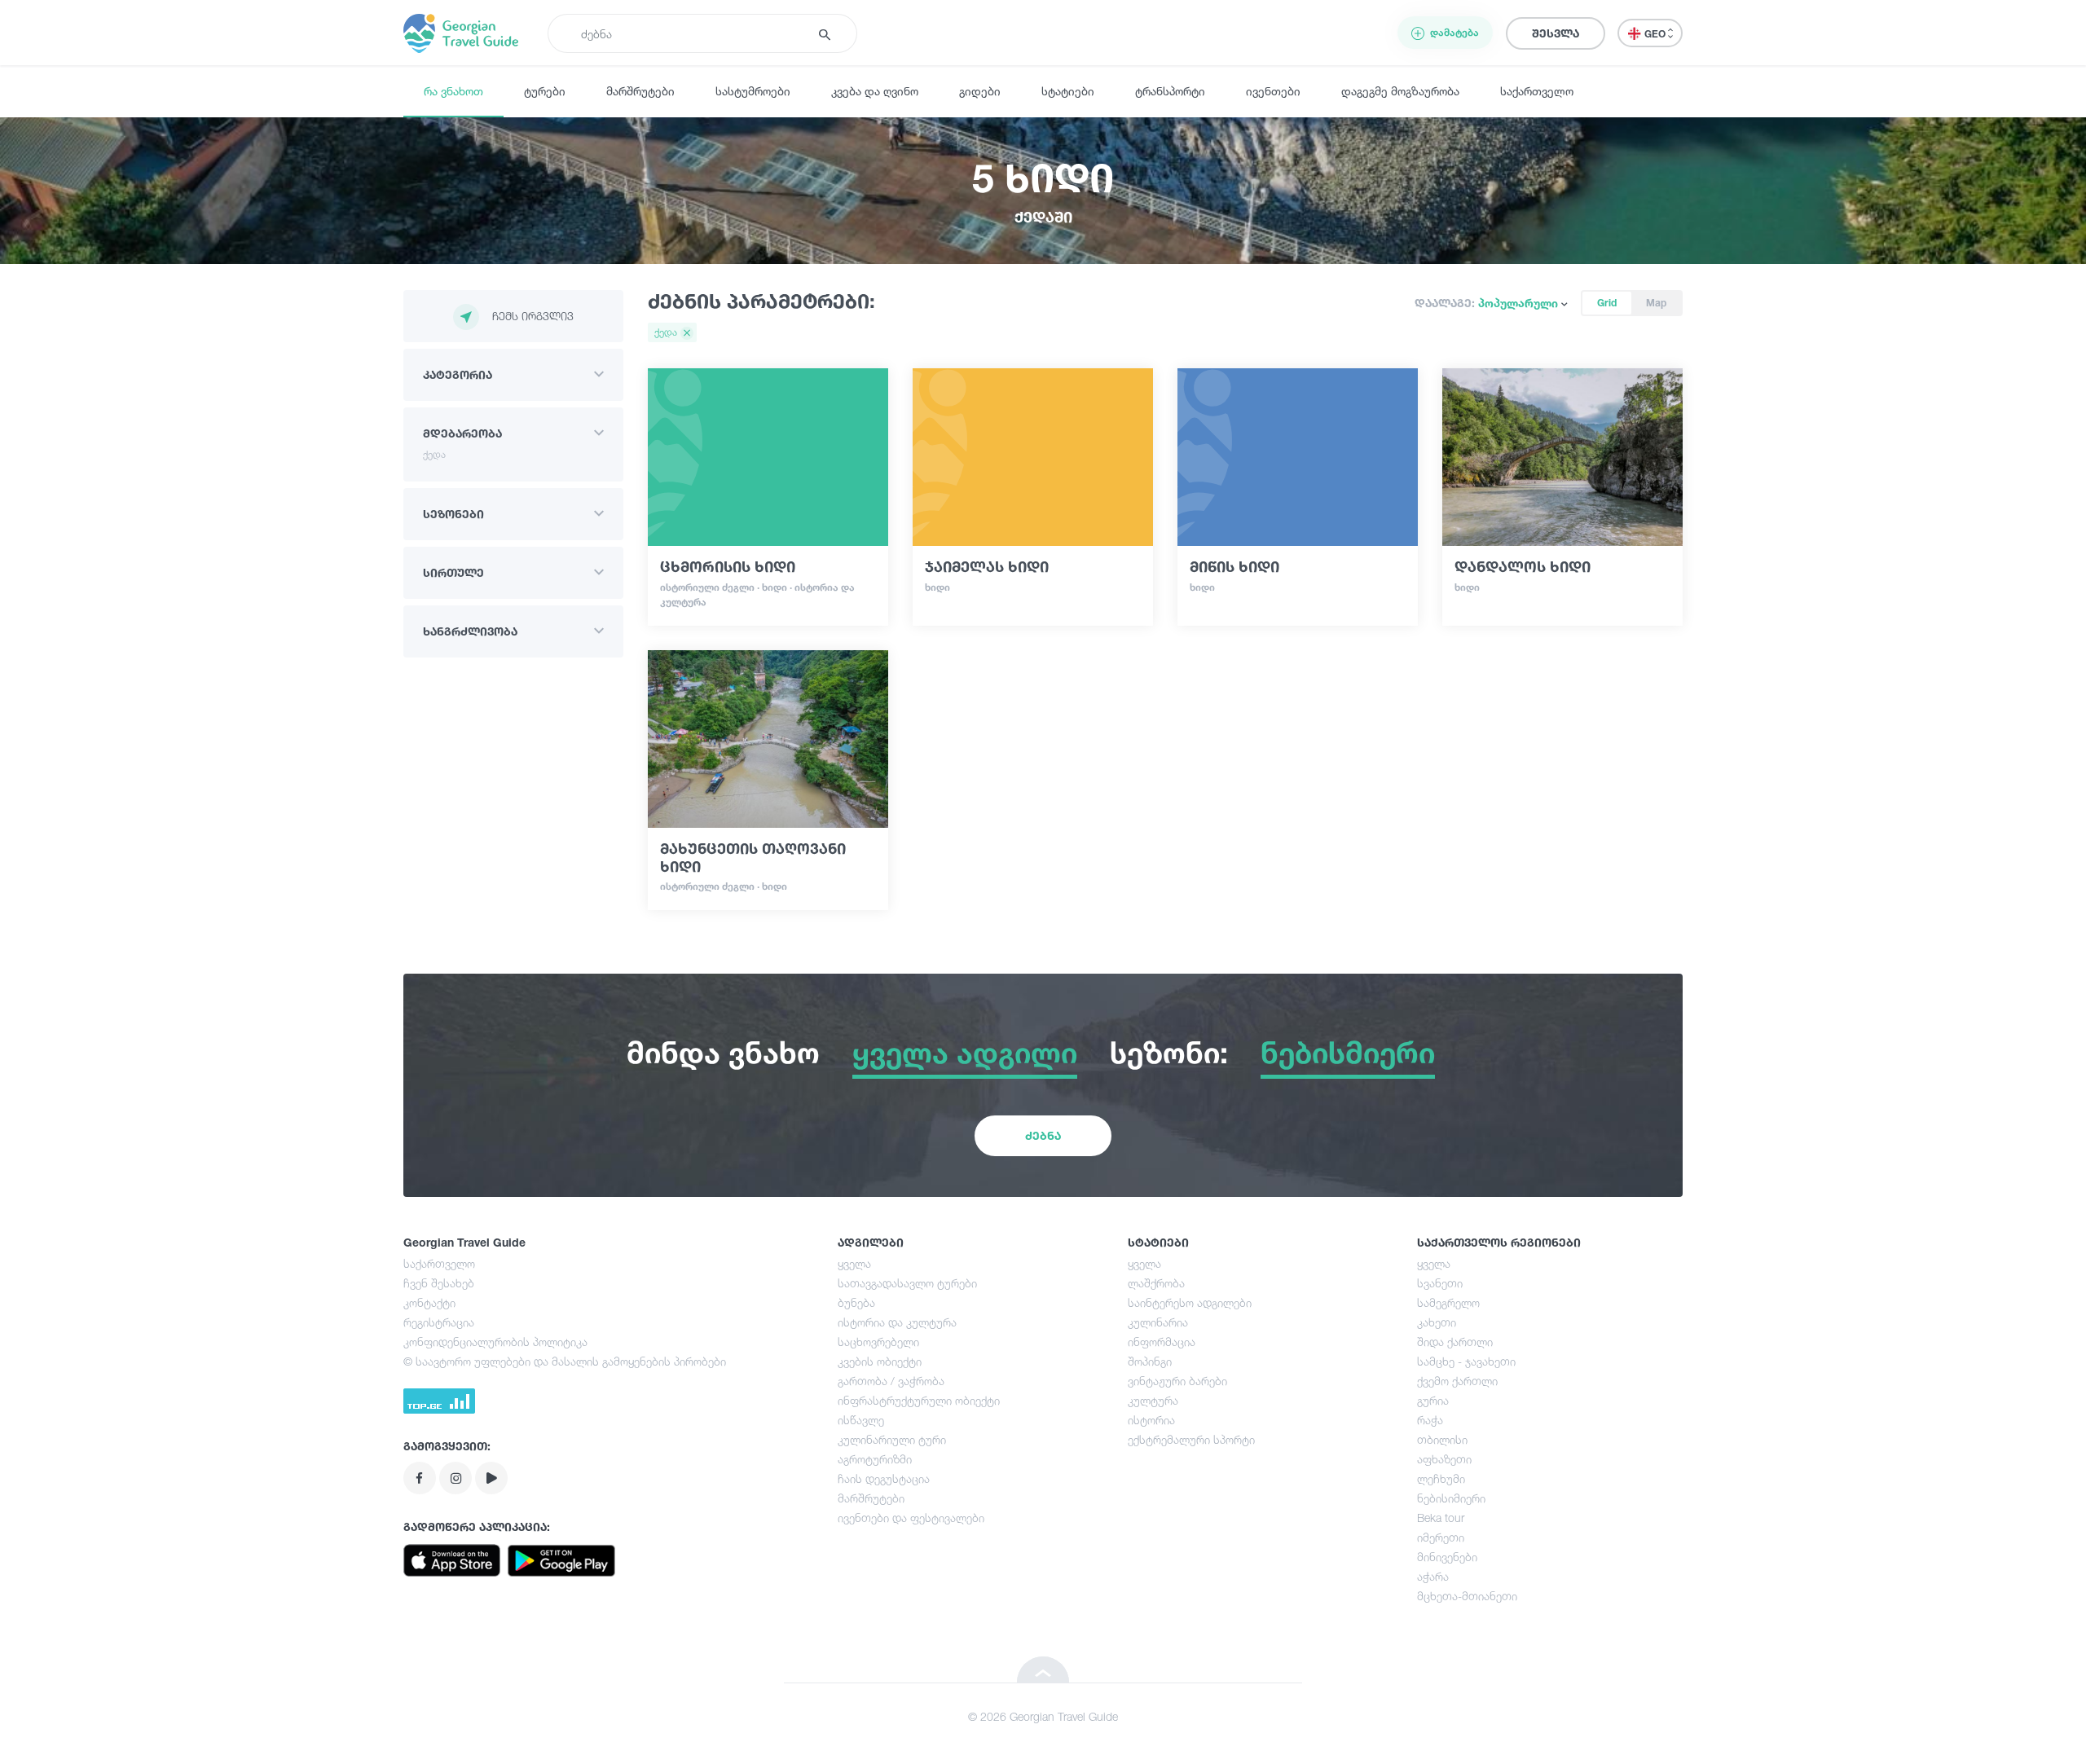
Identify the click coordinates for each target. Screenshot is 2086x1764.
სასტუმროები (753, 91)
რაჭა (1430, 1420)
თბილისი (1442, 1439)
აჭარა (1433, 1576)
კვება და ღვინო (875, 91)
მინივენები (1447, 1557)
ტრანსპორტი (1170, 91)
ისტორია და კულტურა (897, 1322)
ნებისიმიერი (1451, 1498)
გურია (1433, 1400)
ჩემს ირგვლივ (533, 316)
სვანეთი (1440, 1283)
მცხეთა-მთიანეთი (1467, 1596)
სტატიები (1068, 91)
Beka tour (1441, 1518)
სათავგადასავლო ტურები (907, 1283)
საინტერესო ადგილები (1190, 1302)
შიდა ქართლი (1455, 1342)
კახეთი (1437, 1322)
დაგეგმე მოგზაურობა (1400, 91)
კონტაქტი (429, 1302)
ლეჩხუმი (1441, 1478)
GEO (1656, 34)
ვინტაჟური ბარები (1177, 1381)
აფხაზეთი (1444, 1459)
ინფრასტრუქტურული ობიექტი (919, 1400)
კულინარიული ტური (892, 1439)
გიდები (980, 91)
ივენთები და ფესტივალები (911, 1518)
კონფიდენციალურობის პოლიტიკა (495, 1342)
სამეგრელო (1448, 1302)
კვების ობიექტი (880, 1361)
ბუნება (856, 1302)
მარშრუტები (640, 91)
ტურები (545, 91)
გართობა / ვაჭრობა (891, 1381)
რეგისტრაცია (439, 1322)
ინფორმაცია (1162, 1342)
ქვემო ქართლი (1457, 1381)
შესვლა (1556, 33)
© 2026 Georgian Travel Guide (1043, 1716)
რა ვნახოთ (453, 91)
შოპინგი (1150, 1361)
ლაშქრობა (1156, 1283)
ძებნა (1043, 1135)
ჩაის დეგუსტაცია (884, 1478)
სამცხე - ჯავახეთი (1466, 1361)
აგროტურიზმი (875, 1459)
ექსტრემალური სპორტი (1191, 1439)
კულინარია (1158, 1322)
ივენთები (1273, 91)
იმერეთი (1441, 1537)
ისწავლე (861, 1420)
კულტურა (1153, 1400)
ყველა (854, 1263)
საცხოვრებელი (878, 1342)
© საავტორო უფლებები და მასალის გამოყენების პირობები (565, 1361)
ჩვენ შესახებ (439, 1283)
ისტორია (1151, 1420)
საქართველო (1537, 91)
